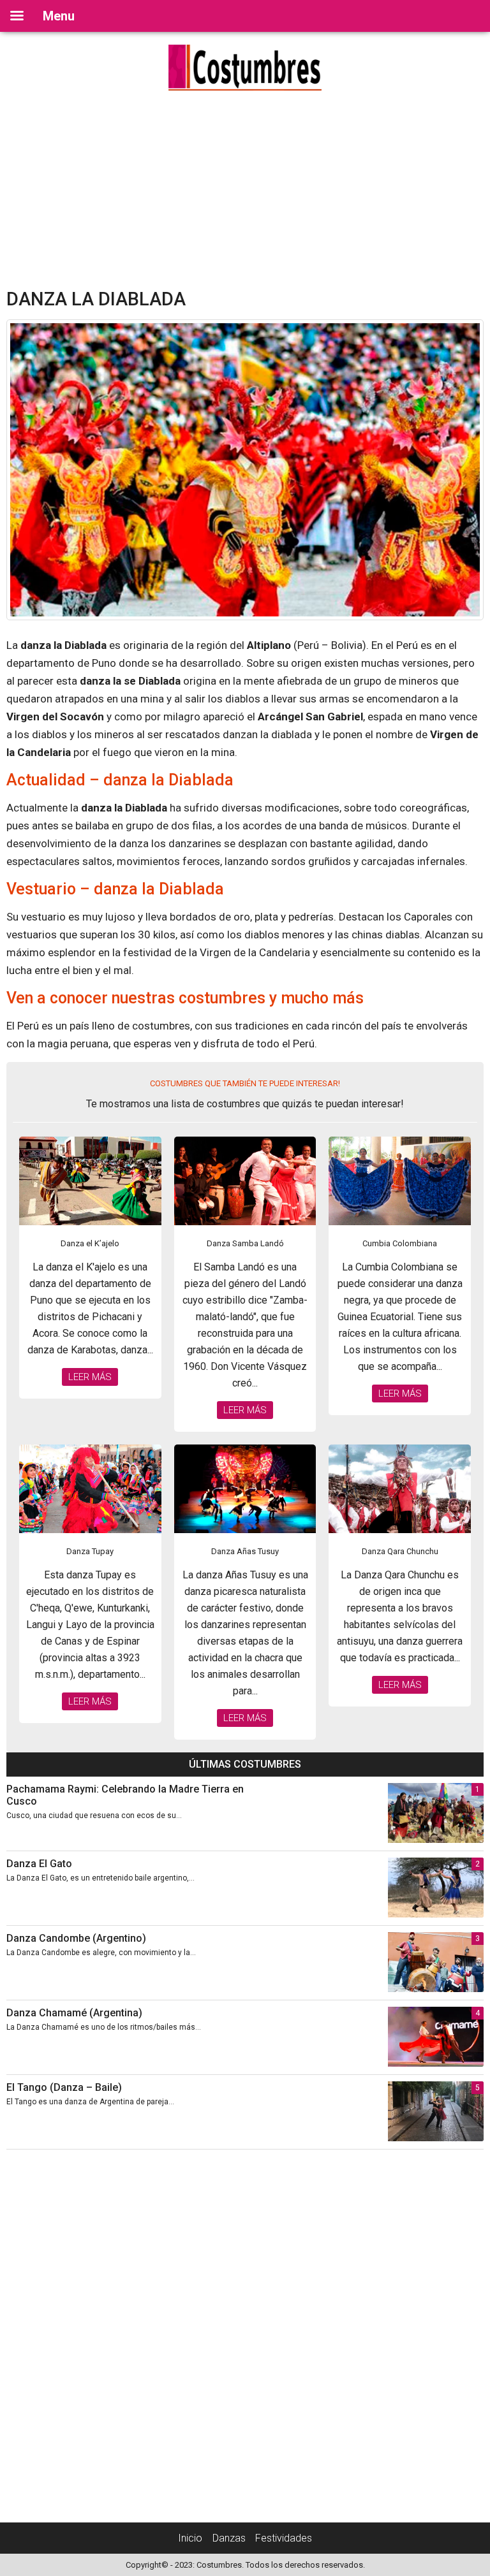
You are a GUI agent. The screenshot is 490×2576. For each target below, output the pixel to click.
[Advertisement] (245, 193)
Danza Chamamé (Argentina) (74, 2013)
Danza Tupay (90, 1551)
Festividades (284, 2538)
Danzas (229, 2538)
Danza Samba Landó (245, 1243)
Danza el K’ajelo (90, 1243)
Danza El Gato (39, 1864)
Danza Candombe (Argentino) (76, 1938)
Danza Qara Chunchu (400, 1551)
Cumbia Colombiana (400, 1243)
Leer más (90, 1377)
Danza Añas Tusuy (245, 1551)
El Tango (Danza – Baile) (64, 2087)
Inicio (190, 2538)
